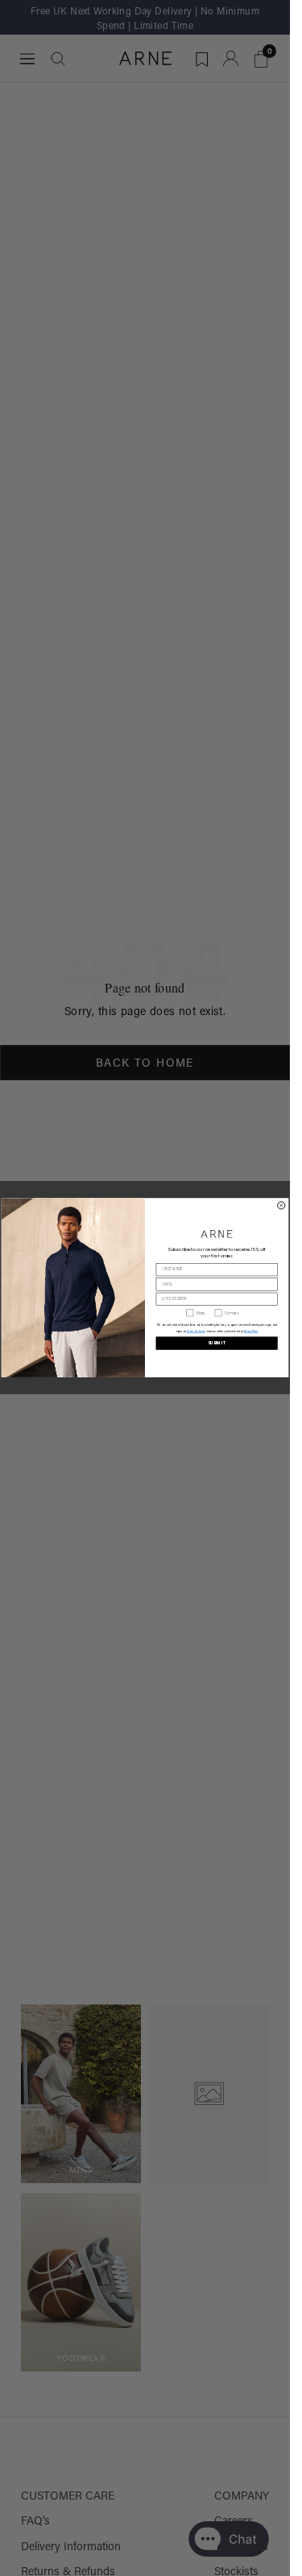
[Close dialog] (281, 1205)
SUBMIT (217, 1344)
